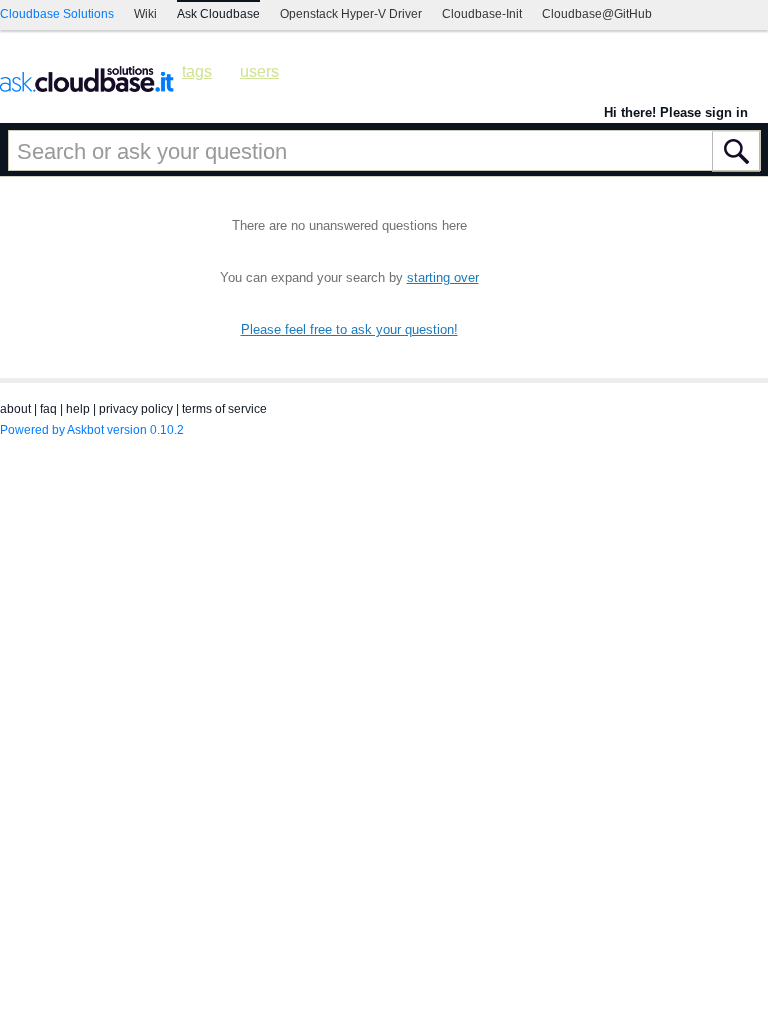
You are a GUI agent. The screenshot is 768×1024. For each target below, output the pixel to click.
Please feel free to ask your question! (349, 329)
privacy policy (136, 409)
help (78, 409)
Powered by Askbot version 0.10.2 (92, 430)
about (15, 409)
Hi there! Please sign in (676, 112)
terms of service (224, 409)
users (259, 71)
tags (197, 71)
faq (48, 409)
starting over (443, 277)
